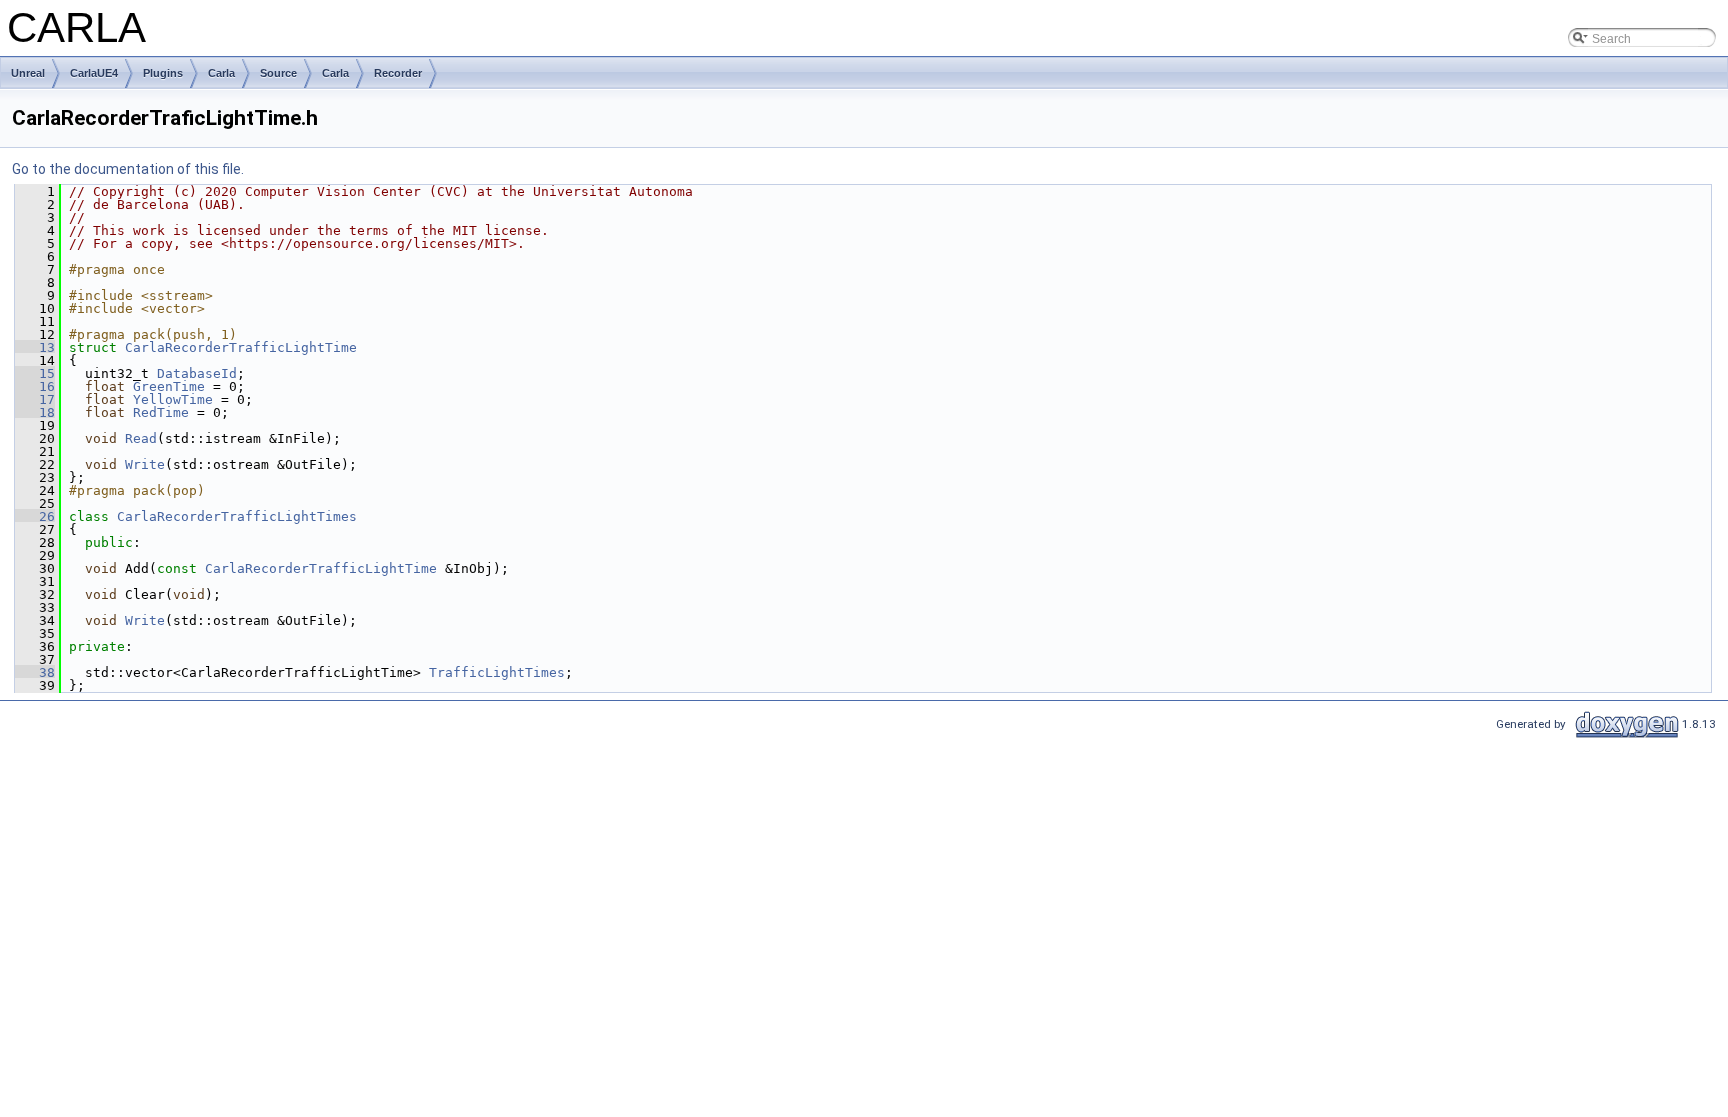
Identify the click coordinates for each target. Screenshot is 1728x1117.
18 (35, 412)
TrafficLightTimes (497, 672)
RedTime (161, 412)
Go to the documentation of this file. (128, 169)
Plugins (163, 73)
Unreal (28, 73)
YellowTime (173, 399)
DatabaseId (197, 373)
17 (35, 399)
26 (35, 516)
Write (145, 464)
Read (141, 438)
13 (35, 347)
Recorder (398, 73)
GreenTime (169, 386)
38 (35, 672)
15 (35, 373)
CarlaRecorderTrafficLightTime (241, 347)
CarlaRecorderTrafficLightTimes (237, 516)
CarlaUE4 (94, 73)
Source (278, 73)
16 (35, 386)
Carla (221, 73)
